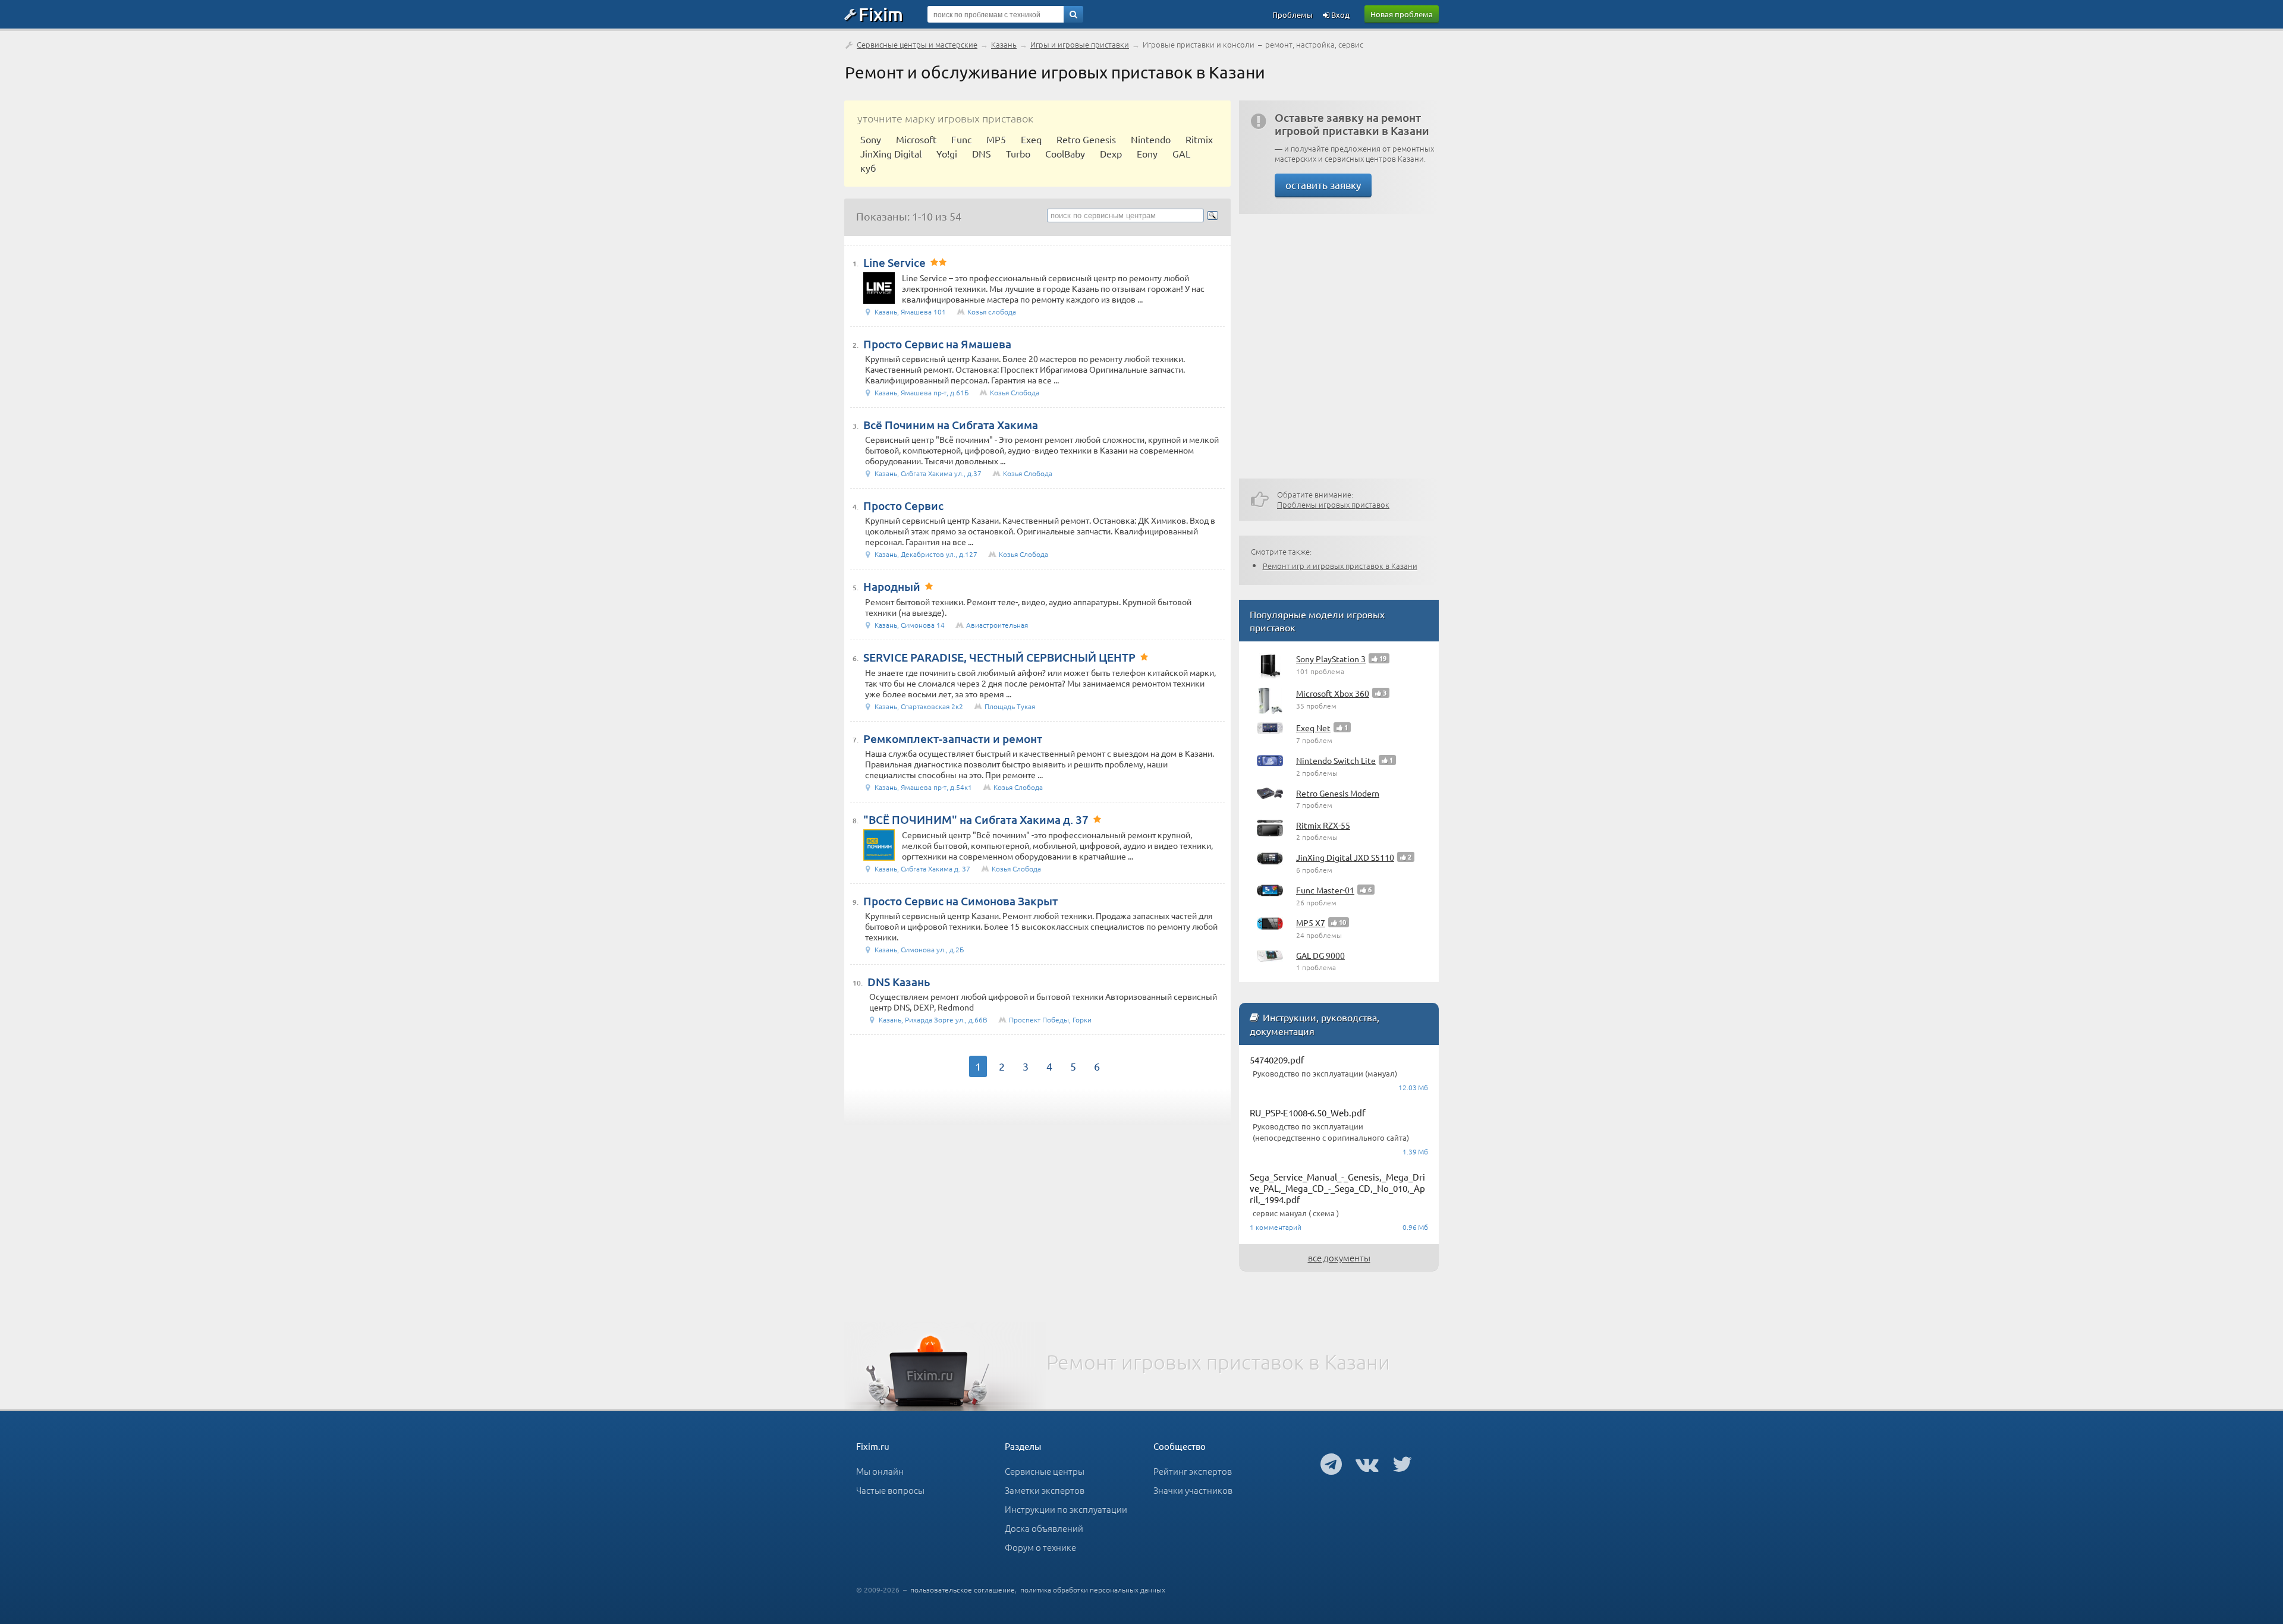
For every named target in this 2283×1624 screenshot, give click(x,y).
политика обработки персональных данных (1093, 1590)
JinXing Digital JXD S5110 (1345, 857)
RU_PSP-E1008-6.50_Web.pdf (1308, 1112)
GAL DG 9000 (1320, 955)
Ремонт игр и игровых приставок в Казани (1340, 566)
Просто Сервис (903, 506)
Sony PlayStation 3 (1331, 659)
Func (961, 139)
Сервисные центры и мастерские (917, 44)
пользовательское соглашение (963, 1590)
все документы (1339, 1258)
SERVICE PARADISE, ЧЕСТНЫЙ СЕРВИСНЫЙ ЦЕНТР (999, 657)
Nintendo (1151, 139)
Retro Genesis (1086, 139)
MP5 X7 (1311, 923)
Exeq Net (1313, 728)
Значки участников (1193, 1490)
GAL (1181, 153)
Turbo (1018, 153)
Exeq (1031, 139)
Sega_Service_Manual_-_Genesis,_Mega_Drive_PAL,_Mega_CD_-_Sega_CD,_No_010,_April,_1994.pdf (1337, 1188)
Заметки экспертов (1045, 1490)
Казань (1004, 44)
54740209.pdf (1277, 1060)
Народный (892, 586)
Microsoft (916, 139)
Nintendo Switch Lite (1336, 760)
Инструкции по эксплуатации (1066, 1509)
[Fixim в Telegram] (1331, 1464)
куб (868, 168)
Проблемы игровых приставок (1333, 504)
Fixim (881, 14)
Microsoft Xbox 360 (1333, 693)
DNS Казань (899, 982)
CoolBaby (1065, 153)
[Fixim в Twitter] (1402, 1464)
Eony (1147, 153)
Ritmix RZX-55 (1323, 825)
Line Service (894, 262)
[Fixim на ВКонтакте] (1367, 1464)
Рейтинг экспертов (1193, 1471)
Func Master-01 (1325, 890)
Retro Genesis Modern (1338, 793)
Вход (1339, 15)
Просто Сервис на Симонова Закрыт (960, 901)
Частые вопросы (890, 1490)
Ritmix (1199, 139)
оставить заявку (1323, 185)
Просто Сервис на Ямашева (937, 344)
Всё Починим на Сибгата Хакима (951, 425)
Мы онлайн (880, 1471)
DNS (982, 153)
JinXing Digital (891, 153)
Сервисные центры (1045, 1471)
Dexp (1111, 153)
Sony (871, 139)
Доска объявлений (1044, 1528)
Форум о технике (1040, 1547)
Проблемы (1293, 15)
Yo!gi (947, 153)
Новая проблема (1402, 14)
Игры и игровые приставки (1080, 44)
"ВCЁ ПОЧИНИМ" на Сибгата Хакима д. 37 (976, 819)
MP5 (996, 139)
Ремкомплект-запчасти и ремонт (953, 739)
